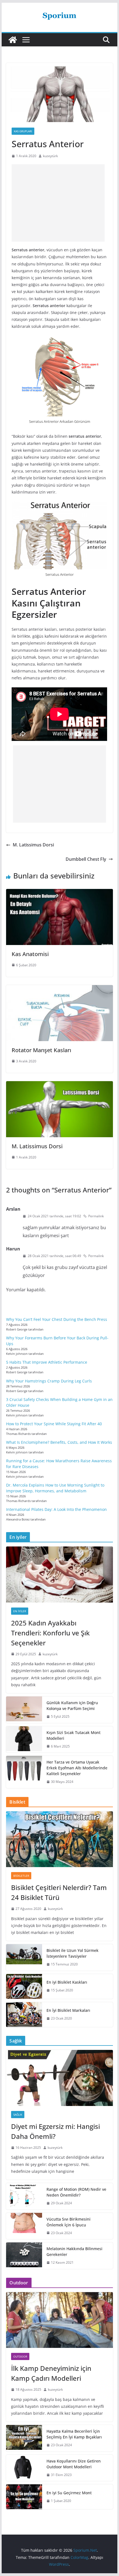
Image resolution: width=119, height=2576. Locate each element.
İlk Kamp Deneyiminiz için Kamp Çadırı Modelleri (51, 2373)
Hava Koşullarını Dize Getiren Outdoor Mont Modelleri (74, 2464)
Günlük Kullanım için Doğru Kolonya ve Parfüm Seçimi (72, 1706)
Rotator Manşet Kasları (41, 1050)
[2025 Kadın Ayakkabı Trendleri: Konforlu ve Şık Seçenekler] (59, 1574)
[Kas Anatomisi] (59, 893)
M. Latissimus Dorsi (33, 845)
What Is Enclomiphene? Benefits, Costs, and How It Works (59, 1442)
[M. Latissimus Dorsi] (59, 1085)
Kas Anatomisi (30, 954)
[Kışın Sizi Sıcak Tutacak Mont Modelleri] (24, 1740)
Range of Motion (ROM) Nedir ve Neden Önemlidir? (76, 2192)
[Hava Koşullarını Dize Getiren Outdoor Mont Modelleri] (24, 2468)
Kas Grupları (23, 131)
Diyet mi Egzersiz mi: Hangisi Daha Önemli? (55, 2131)
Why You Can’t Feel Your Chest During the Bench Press (57, 1319)
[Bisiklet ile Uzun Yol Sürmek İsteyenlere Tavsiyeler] (24, 1957)
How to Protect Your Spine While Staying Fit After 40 (54, 1424)
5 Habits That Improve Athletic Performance (47, 1362)
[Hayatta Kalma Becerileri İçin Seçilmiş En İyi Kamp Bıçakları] (24, 2438)
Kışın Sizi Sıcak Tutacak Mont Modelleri (73, 1735)
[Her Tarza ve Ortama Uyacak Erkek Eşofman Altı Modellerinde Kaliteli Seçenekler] (24, 1772)
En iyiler (20, 1611)
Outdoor (20, 2356)
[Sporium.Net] (13, 40)
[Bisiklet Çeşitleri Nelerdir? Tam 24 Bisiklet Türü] (59, 1839)
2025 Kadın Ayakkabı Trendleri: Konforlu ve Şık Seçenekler (50, 1633)
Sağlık (18, 2115)
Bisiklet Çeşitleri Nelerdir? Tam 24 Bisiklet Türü (59, 1892)
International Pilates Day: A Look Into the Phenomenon (56, 1509)
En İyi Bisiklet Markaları (68, 2010)
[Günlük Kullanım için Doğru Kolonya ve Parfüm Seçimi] (24, 1710)
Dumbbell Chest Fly (86, 859)
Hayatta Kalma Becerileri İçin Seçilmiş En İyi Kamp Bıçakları (74, 2434)
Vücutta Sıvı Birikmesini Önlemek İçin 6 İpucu (68, 2222)
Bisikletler (21, 1876)
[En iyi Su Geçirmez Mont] (24, 2497)
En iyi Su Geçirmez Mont (69, 2493)
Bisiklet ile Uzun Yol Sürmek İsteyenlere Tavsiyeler (73, 1953)
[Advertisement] (58, 203)
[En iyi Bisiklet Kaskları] (24, 1986)
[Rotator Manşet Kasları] (59, 989)
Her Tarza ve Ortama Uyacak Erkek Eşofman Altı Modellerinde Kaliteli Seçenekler (77, 1768)
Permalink (96, 1216)
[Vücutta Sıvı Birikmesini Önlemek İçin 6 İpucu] (24, 2226)
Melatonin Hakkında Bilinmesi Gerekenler (74, 2252)
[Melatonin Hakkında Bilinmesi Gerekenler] (24, 2256)
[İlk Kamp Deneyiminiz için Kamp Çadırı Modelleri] (59, 2320)
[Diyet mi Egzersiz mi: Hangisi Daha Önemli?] (59, 2078)
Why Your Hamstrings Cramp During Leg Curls (49, 1381)
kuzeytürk (50, 156)
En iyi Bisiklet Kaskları (67, 1982)
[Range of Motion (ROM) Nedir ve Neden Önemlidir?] (24, 2196)
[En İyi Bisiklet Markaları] (24, 2015)
